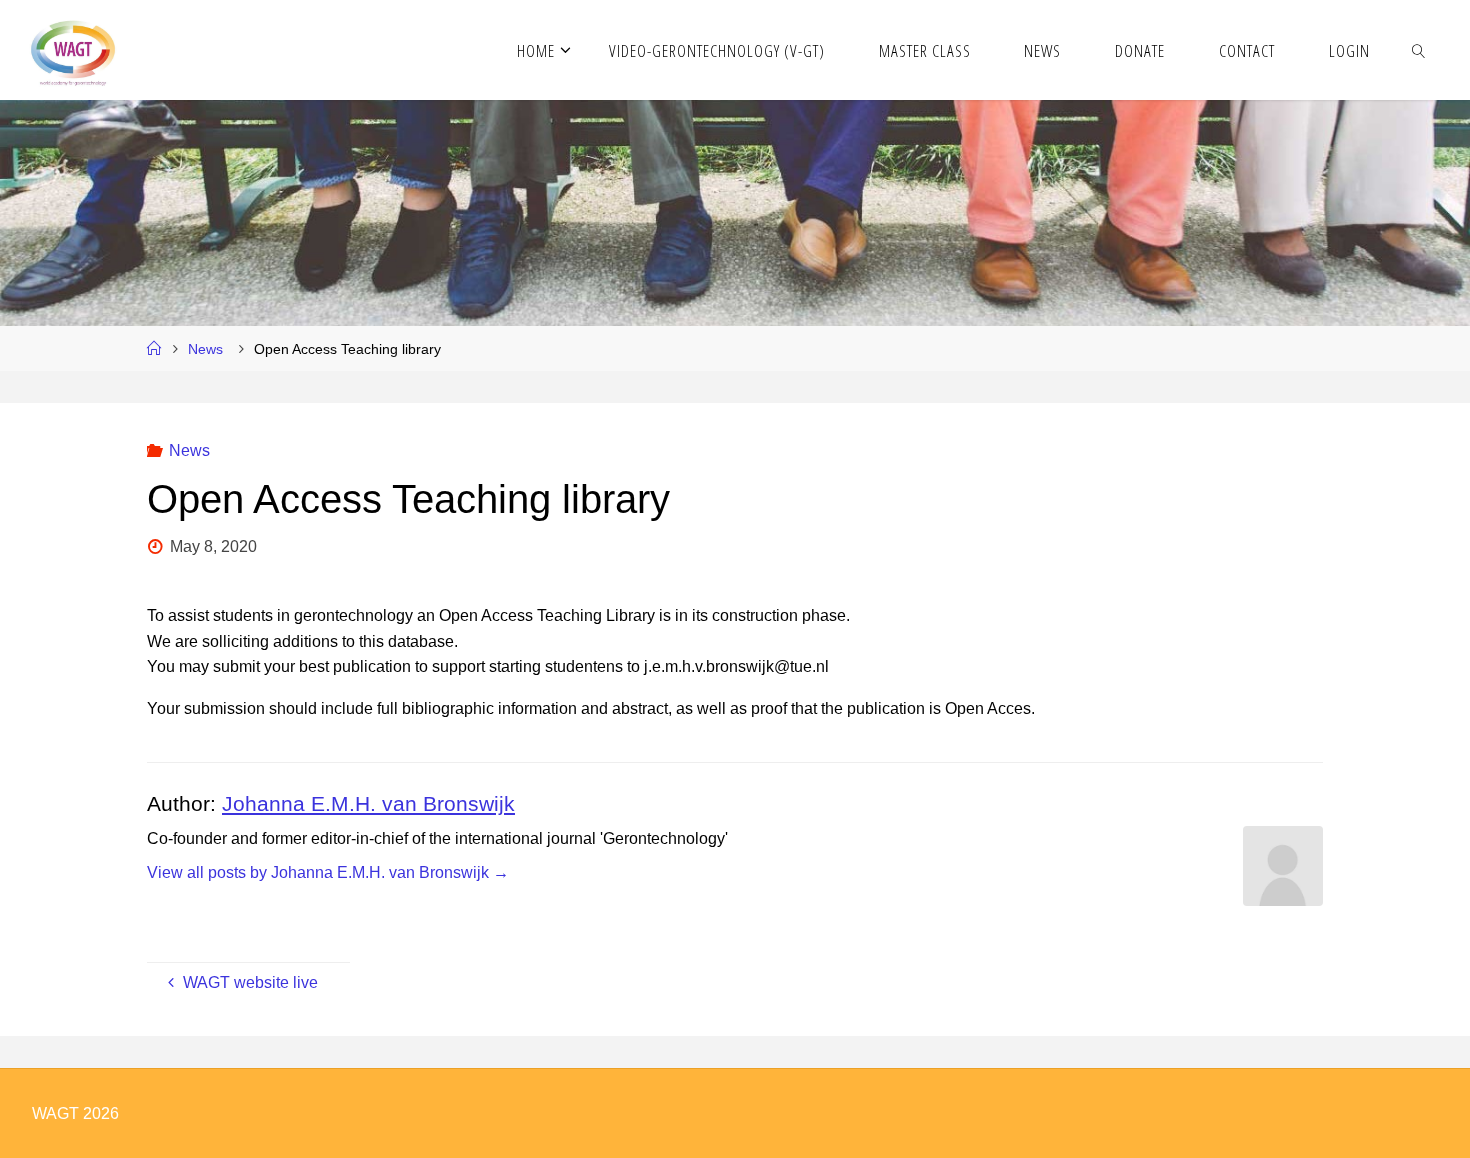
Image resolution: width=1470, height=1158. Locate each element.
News (205, 349)
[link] (1418, 50)
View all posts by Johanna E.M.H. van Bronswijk (328, 872)
